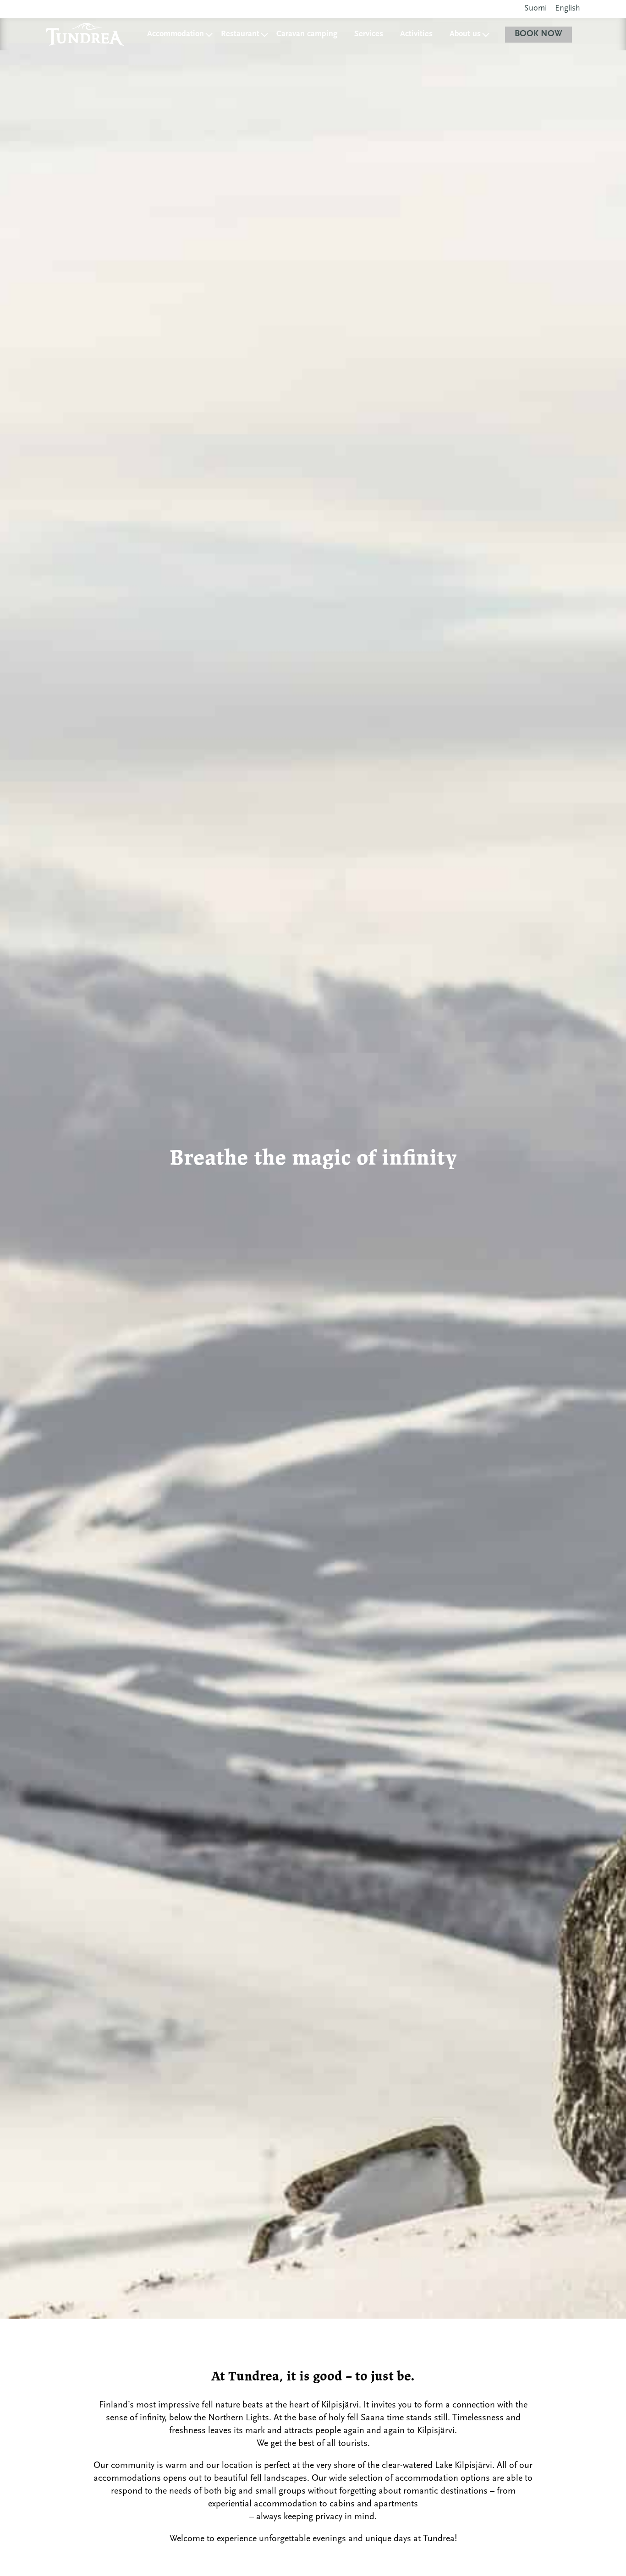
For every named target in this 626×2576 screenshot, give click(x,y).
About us (465, 34)
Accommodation (176, 34)
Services (369, 34)
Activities (416, 34)
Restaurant (240, 34)
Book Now (538, 34)
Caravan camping (307, 34)
